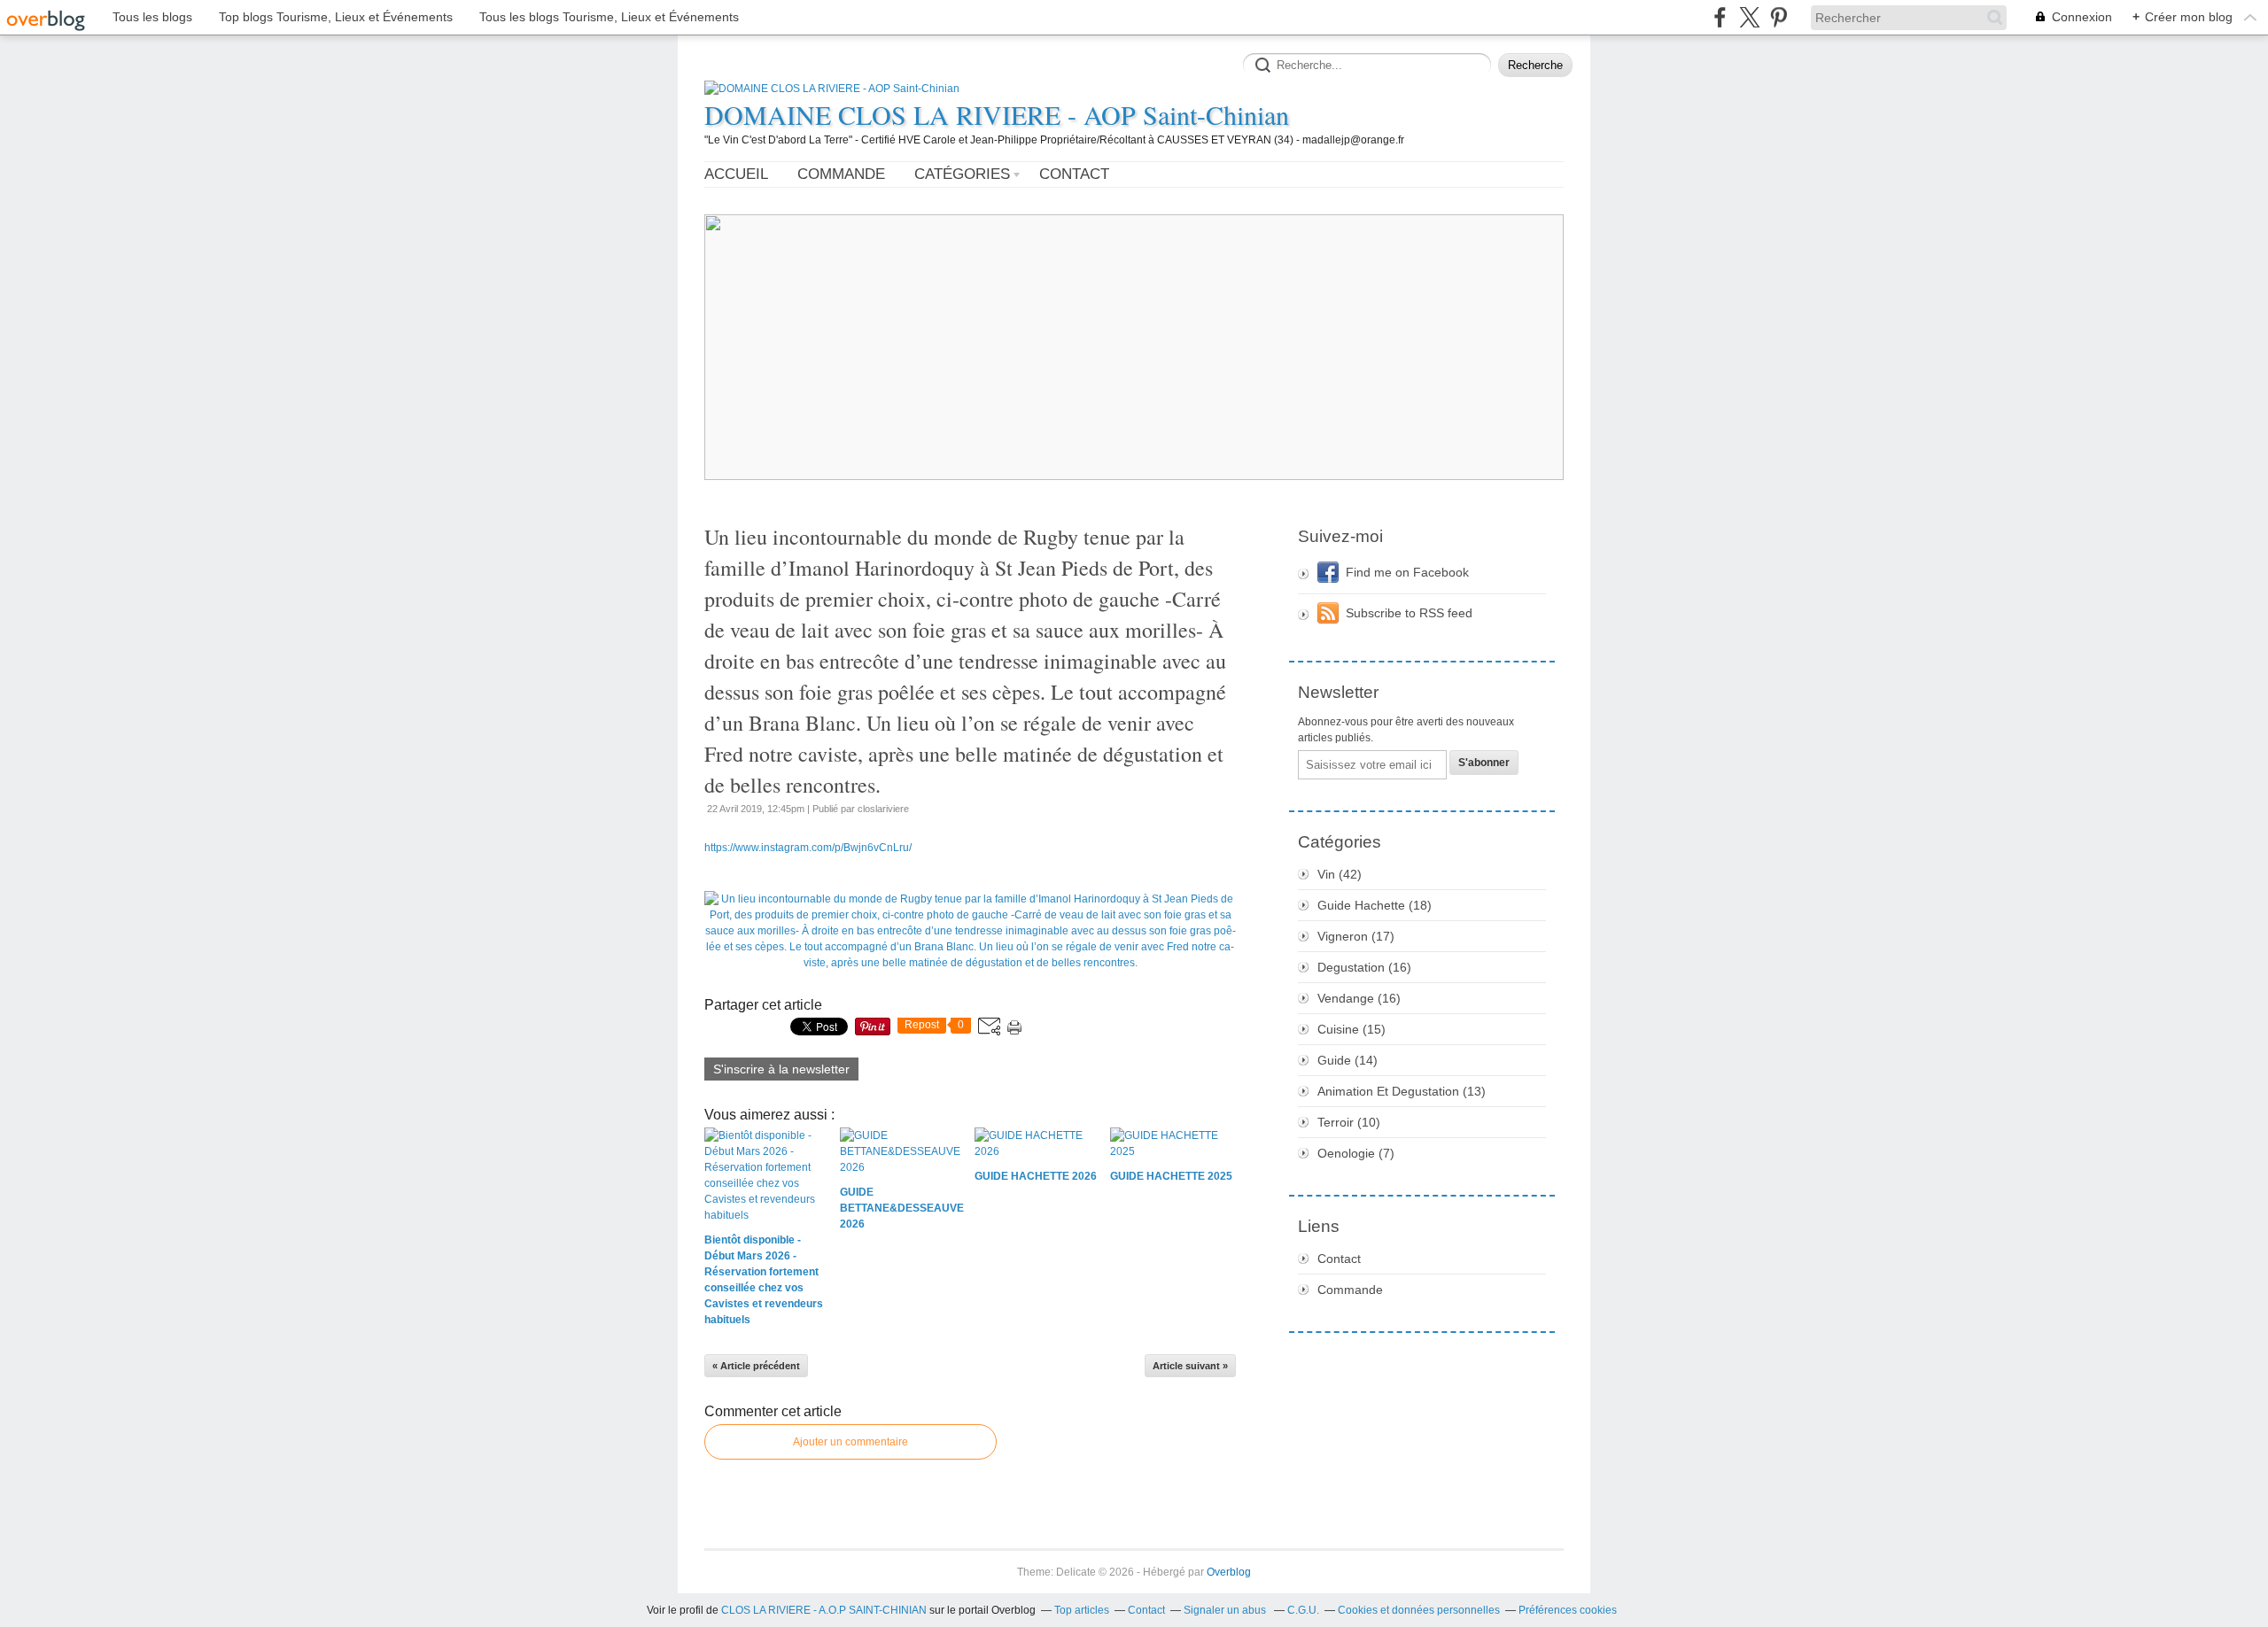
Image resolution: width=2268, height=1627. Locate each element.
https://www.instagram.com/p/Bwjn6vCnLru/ (808, 848)
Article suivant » (1190, 1366)
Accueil (736, 174)
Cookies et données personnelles (1419, 1610)
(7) (1356, 1153)
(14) (1348, 1060)
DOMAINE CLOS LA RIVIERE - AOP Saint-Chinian (997, 114)
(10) (1349, 1122)
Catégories (962, 174)
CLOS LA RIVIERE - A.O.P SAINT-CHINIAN (824, 1610)
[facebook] (1720, 17)
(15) (1351, 1029)
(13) (1402, 1091)
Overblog (1229, 1572)
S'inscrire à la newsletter (781, 1069)
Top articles (1082, 1610)
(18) (1375, 905)
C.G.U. (1303, 1610)
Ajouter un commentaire (850, 1442)
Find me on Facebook (1407, 572)
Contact (1074, 174)
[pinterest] (1779, 17)
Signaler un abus (1226, 1610)
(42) (1340, 874)
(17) (1356, 936)
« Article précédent (756, 1366)
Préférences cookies (1568, 1610)
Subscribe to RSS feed (1409, 613)
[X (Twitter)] (1749, 17)
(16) (1364, 967)
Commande (841, 174)
